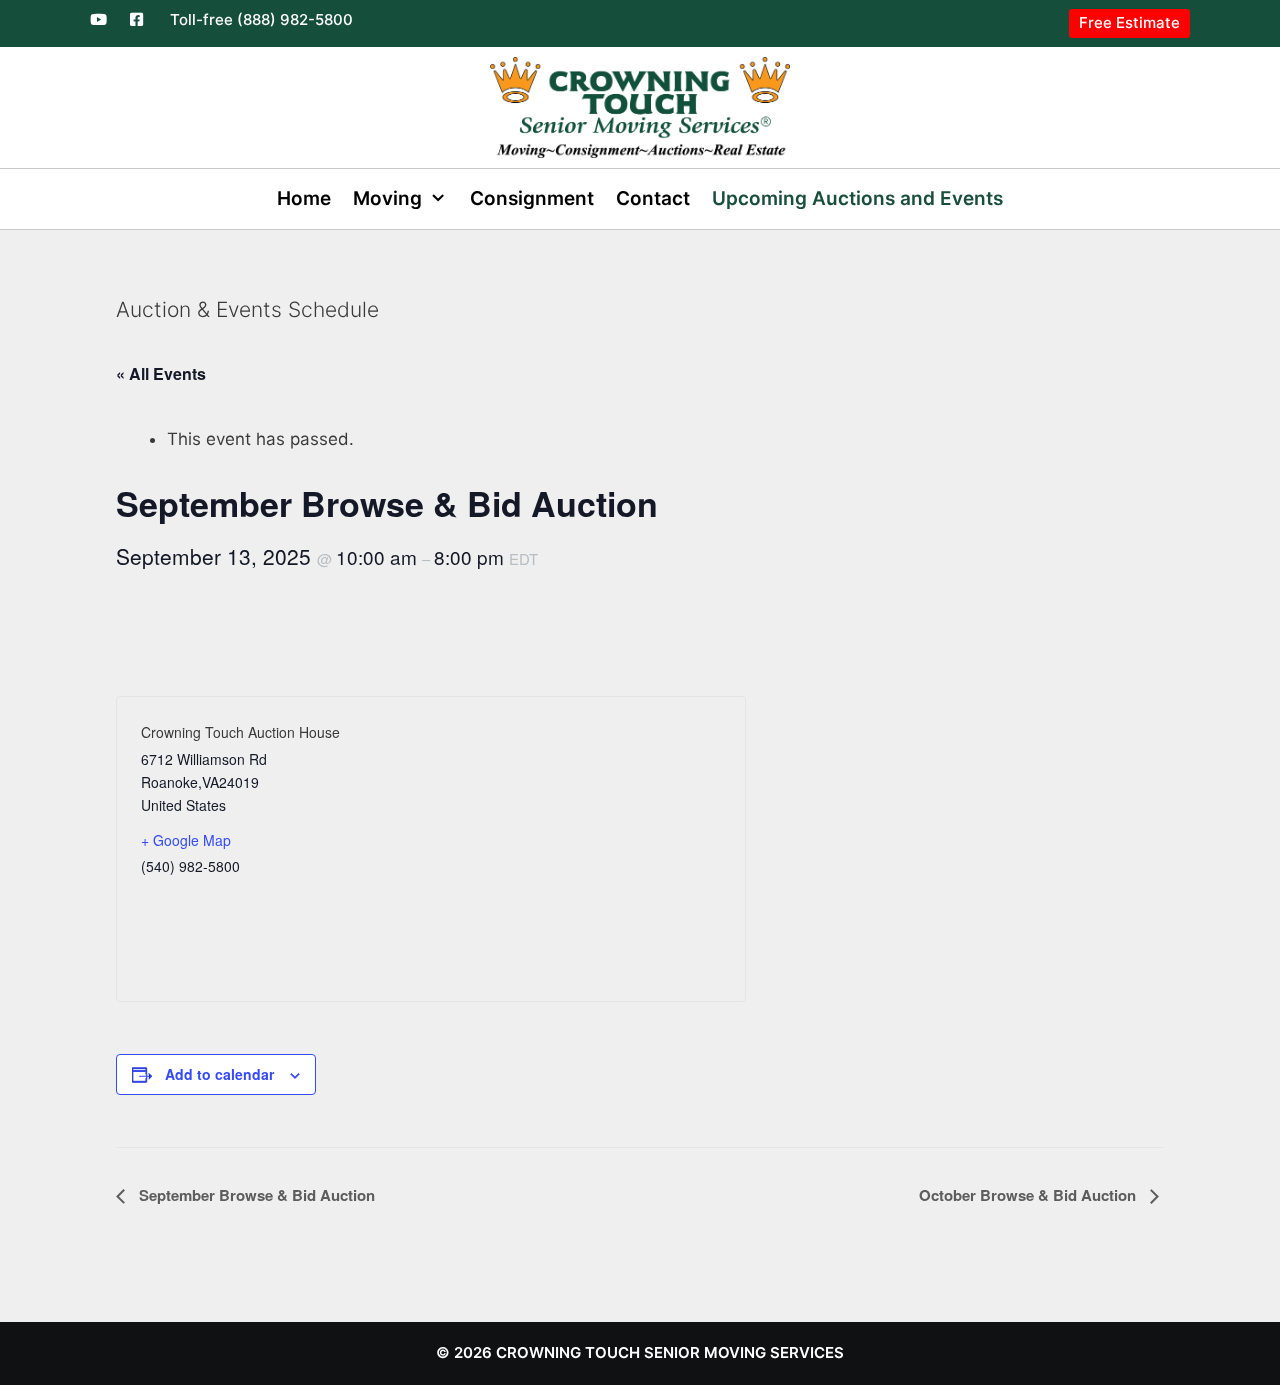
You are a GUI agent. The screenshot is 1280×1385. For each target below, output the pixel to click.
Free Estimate (1129, 22)
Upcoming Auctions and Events (857, 198)
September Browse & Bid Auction (255, 1195)
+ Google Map (186, 840)
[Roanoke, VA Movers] (640, 106)
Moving (387, 198)
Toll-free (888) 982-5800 (261, 19)
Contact (653, 198)
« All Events (161, 373)
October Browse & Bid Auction (1029, 1195)
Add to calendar (219, 1074)
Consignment (532, 198)
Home (304, 198)
